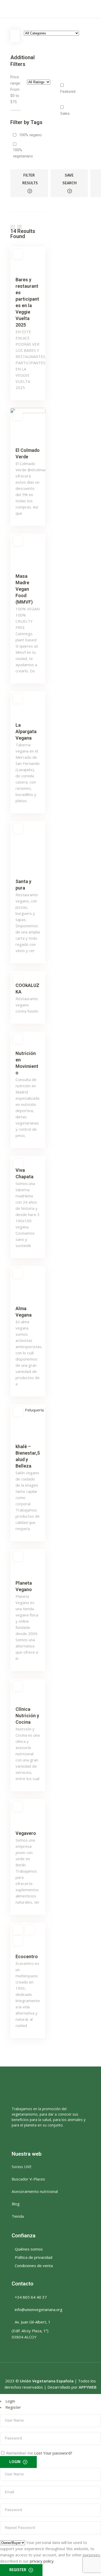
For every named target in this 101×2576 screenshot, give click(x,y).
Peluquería (34, 1410)
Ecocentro (27, 1956)
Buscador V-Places (28, 2179)
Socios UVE (22, 2167)
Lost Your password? (53, 2453)
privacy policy (42, 2561)
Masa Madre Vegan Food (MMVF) (24, 589)
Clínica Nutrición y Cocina (27, 1716)
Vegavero (26, 1833)
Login (10, 2401)
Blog (16, 2204)
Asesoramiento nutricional (35, 2191)
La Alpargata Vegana (26, 731)
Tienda (18, 2216)
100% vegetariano (23, 153)
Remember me (20, 2453)
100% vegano (30, 135)
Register (13, 2407)
